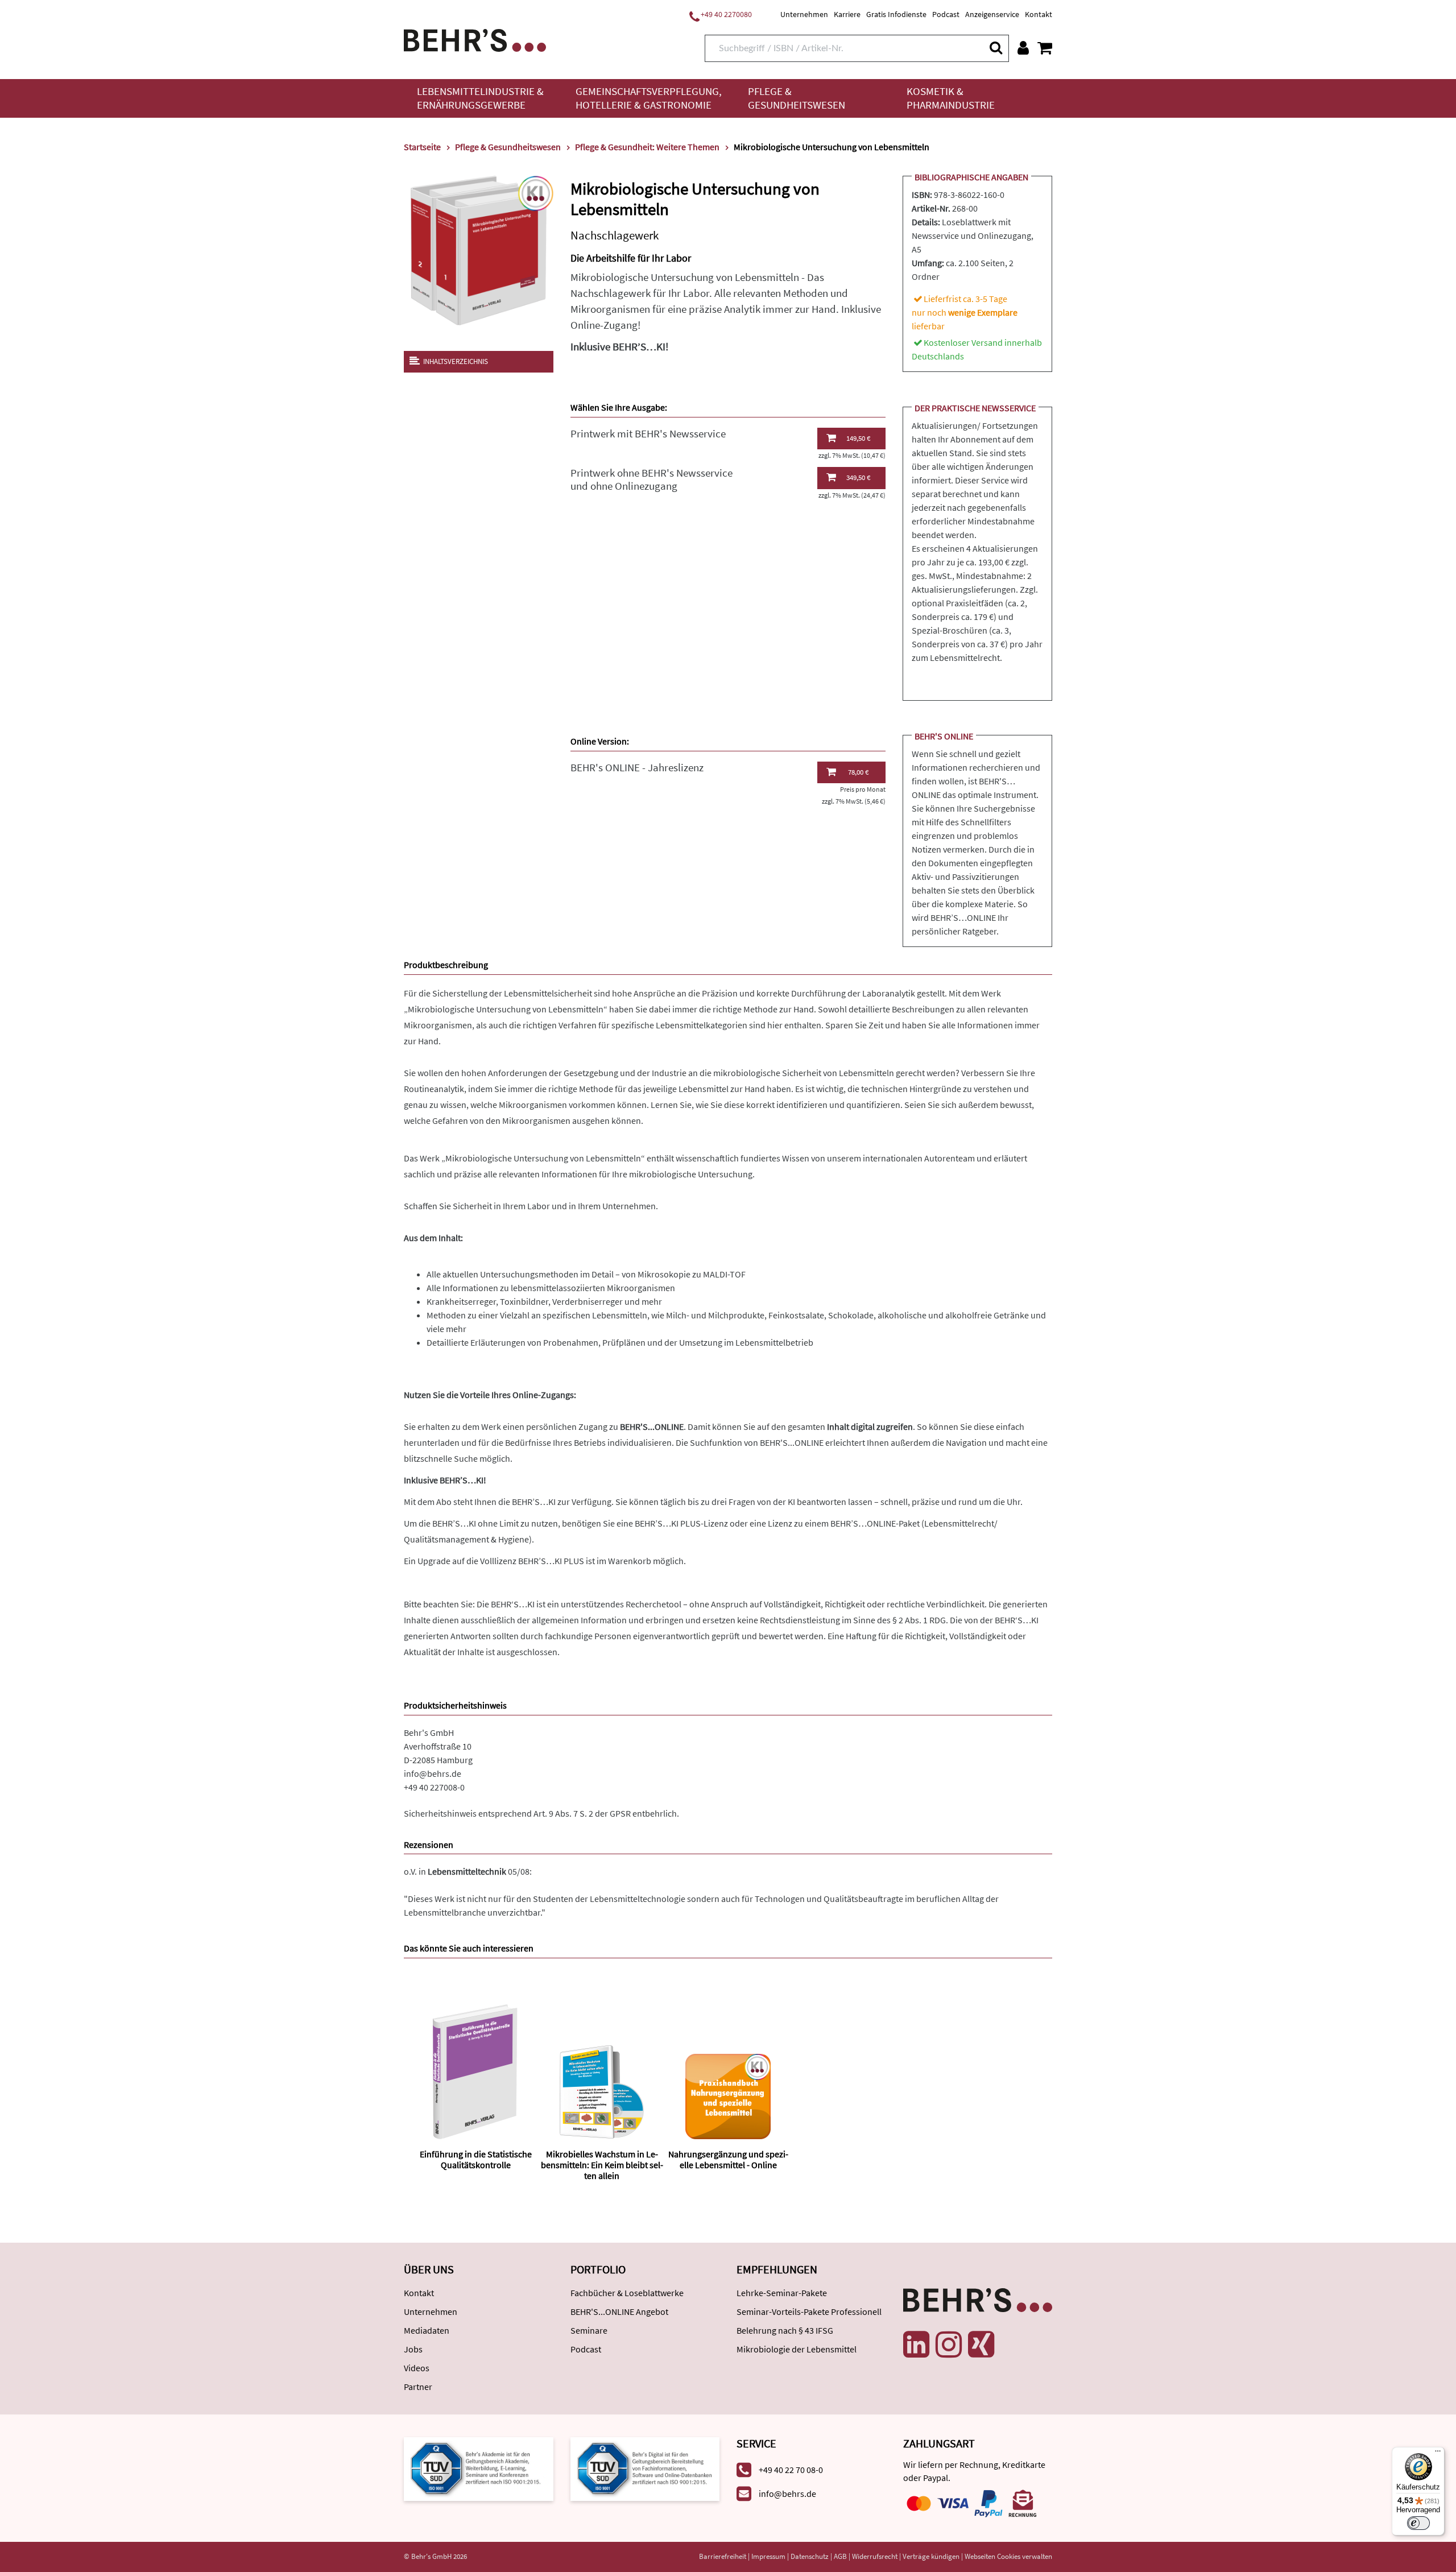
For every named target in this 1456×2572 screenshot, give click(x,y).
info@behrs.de (433, 1773)
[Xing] (981, 2344)
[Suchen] (995, 47)
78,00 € (858, 772)
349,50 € (858, 477)
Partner (418, 2387)
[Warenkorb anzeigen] (1045, 48)
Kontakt (1039, 14)
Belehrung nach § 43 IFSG (785, 2330)
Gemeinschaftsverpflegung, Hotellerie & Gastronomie (649, 98)
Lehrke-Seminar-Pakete (782, 2293)
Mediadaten (427, 2330)
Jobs (413, 2349)
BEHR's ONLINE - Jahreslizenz (637, 768)
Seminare (589, 2330)
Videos (417, 2368)
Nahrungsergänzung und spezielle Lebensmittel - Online (728, 2159)
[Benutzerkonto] (1023, 48)
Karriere (847, 14)
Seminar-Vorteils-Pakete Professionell (809, 2312)
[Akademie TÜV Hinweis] (645, 2468)
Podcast (946, 14)
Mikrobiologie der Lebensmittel (797, 2349)
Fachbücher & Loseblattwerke (627, 2293)
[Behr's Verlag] (475, 39)
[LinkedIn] (916, 2344)
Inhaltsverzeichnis (456, 361)
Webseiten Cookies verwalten (1008, 2556)
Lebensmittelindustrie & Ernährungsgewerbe (480, 98)
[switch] (1418, 2523)
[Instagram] (949, 2344)
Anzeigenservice (992, 14)
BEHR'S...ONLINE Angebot (619, 2312)
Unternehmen (804, 14)
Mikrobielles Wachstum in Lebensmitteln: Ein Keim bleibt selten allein (602, 2165)
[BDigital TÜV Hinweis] (479, 2468)
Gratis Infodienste (896, 14)
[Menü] (1438, 2454)
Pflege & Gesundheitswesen (797, 98)
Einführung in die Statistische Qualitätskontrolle (476, 2159)
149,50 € (858, 438)
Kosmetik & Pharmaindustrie (951, 98)
